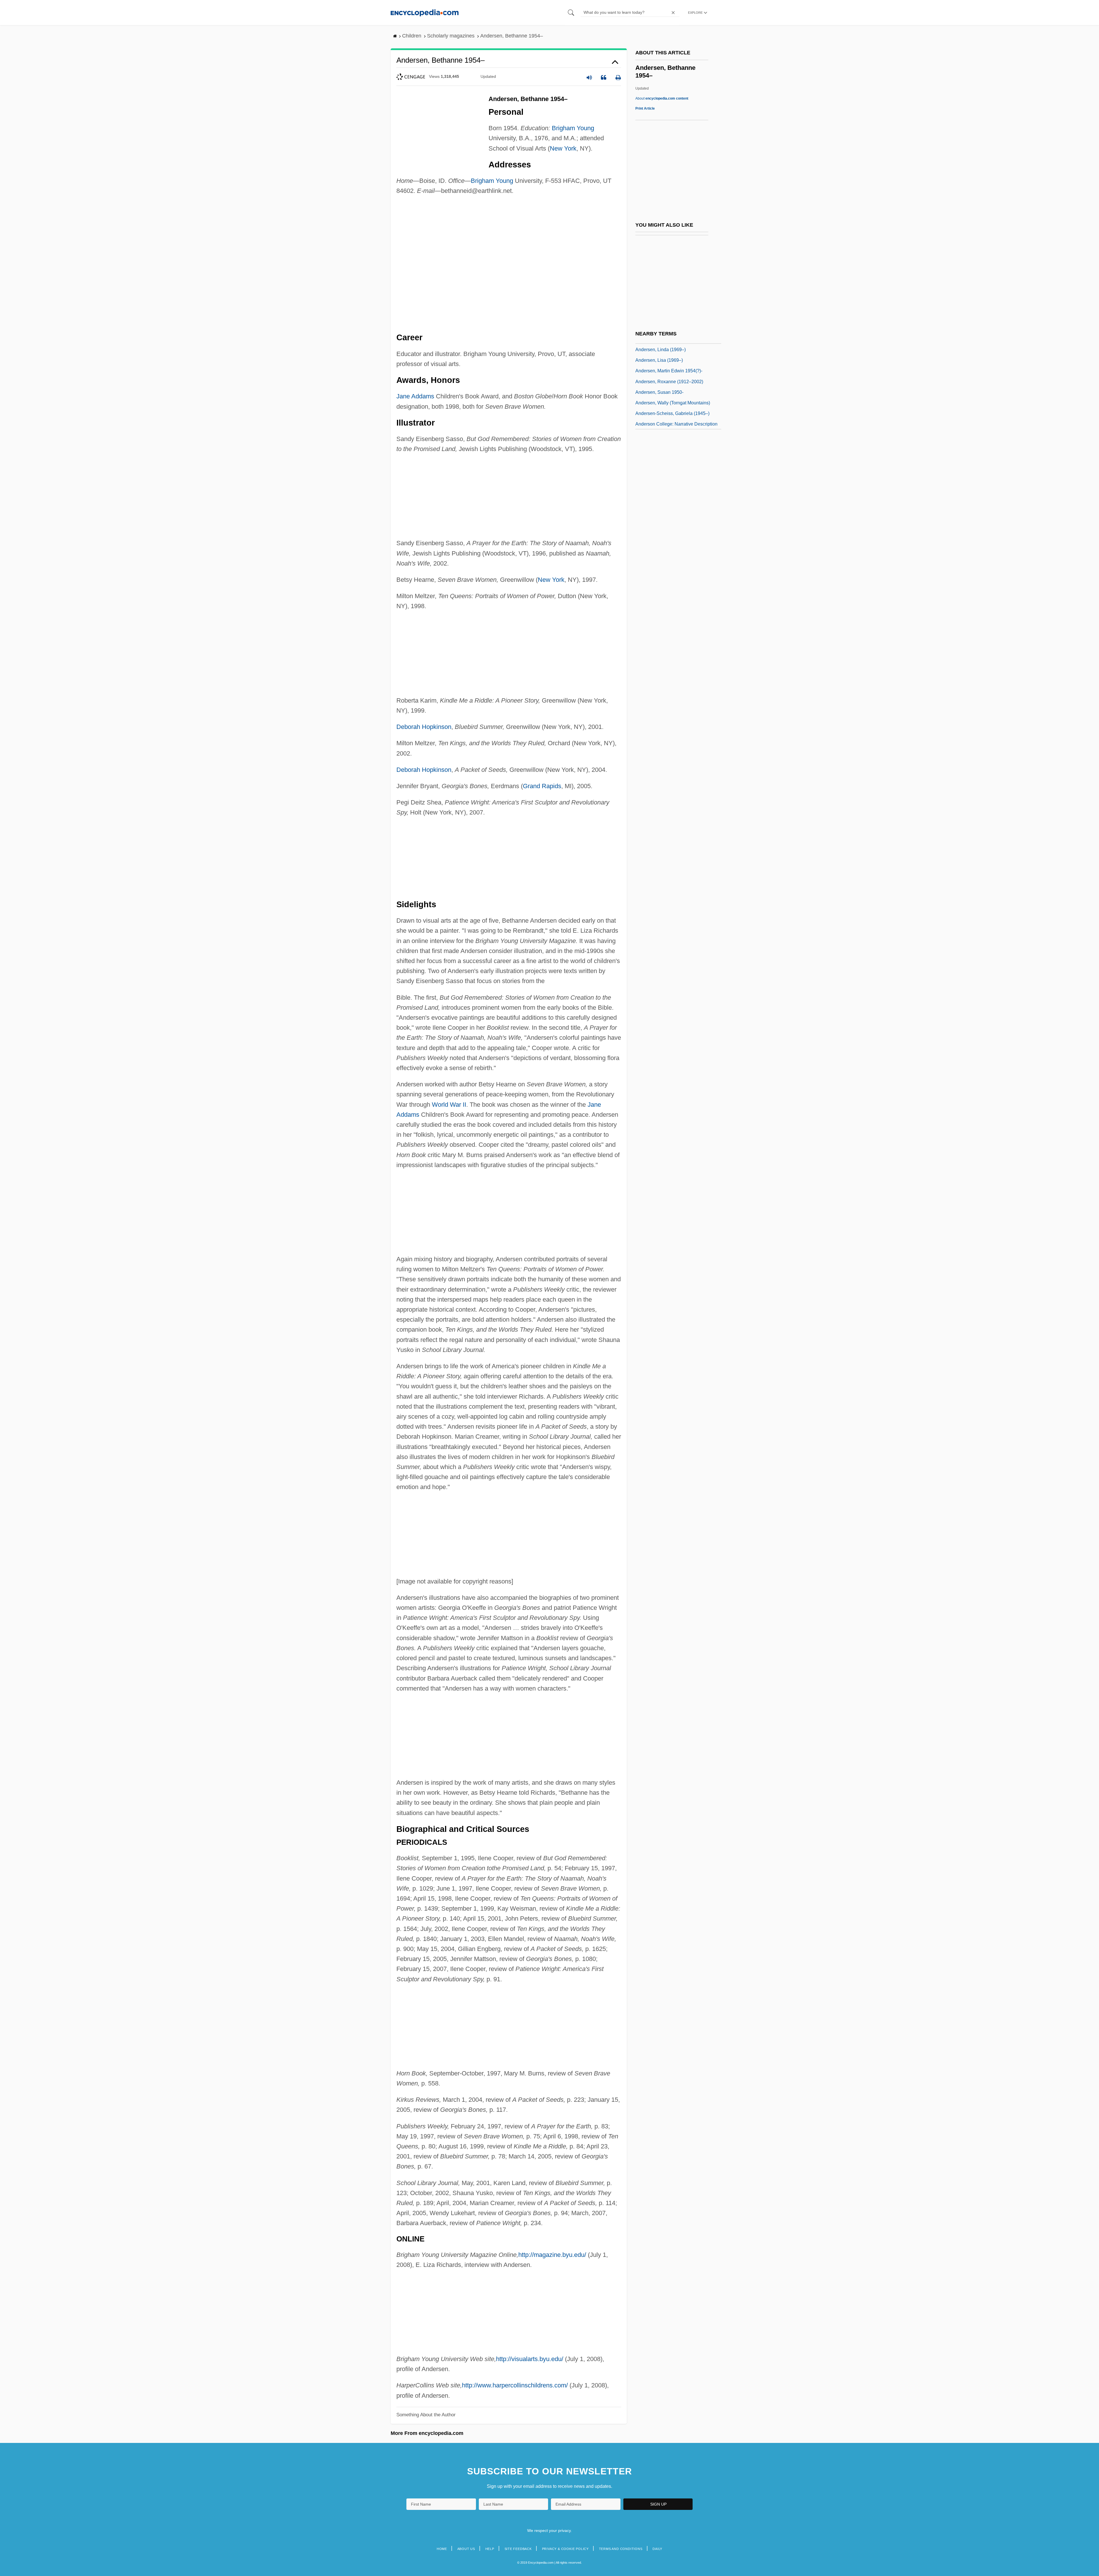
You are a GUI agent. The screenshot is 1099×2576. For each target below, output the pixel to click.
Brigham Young (573, 128)
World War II (449, 1105)
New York (563, 148)
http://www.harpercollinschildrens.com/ (515, 2385)
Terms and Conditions (621, 2549)
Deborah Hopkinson (424, 727)
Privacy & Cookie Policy (565, 2549)
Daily (657, 2549)
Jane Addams (415, 396)
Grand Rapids (542, 786)
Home (442, 2549)
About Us (466, 2549)
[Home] (425, 12)
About (662, 98)
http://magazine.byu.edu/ (552, 2255)
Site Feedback (518, 2549)
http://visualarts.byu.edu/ (530, 2359)
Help (490, 2549)
